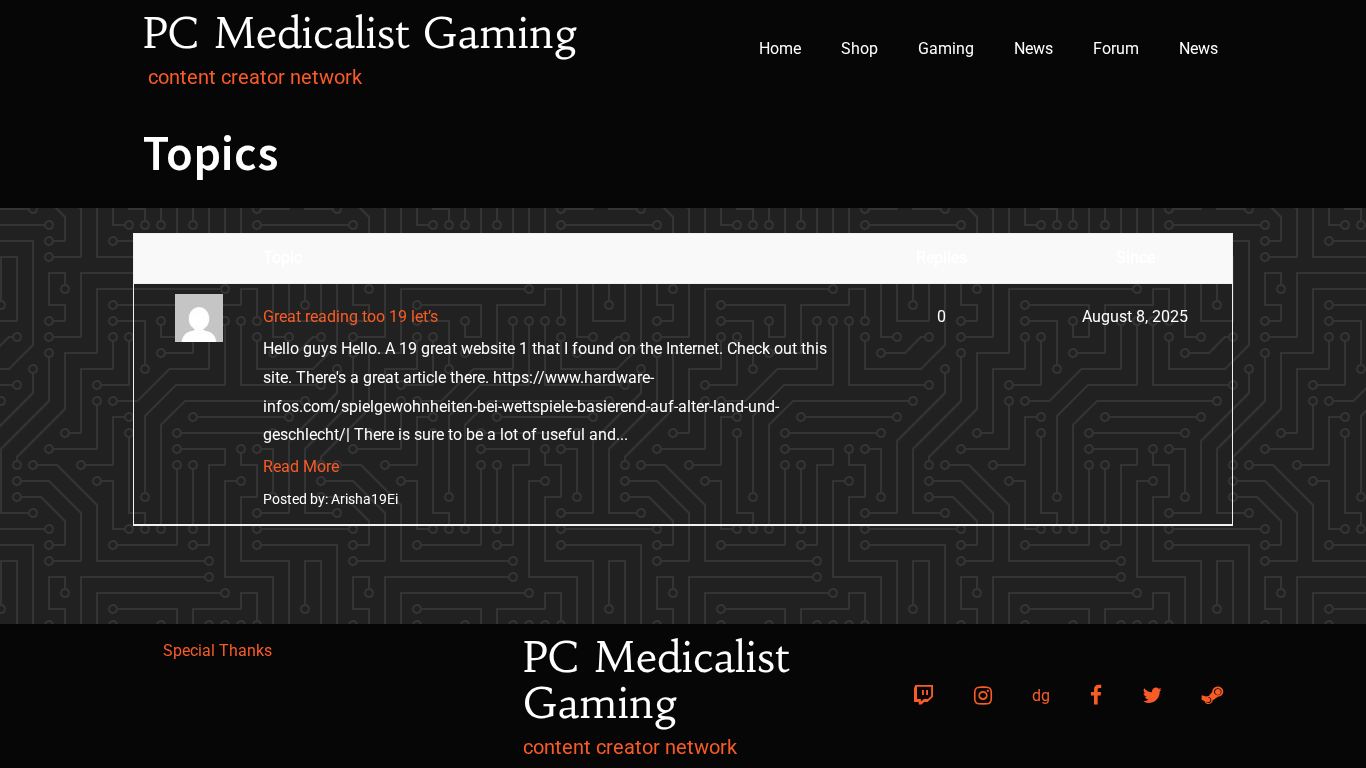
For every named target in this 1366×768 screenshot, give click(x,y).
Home (780, 48)
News (1033, 48)
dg (1041, 695)
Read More (301, 466)
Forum (1116, 48)
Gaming (946, 48)
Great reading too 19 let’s (350, 316)
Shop (859, 48)
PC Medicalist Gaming (361, 33)
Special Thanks (217, 650)
